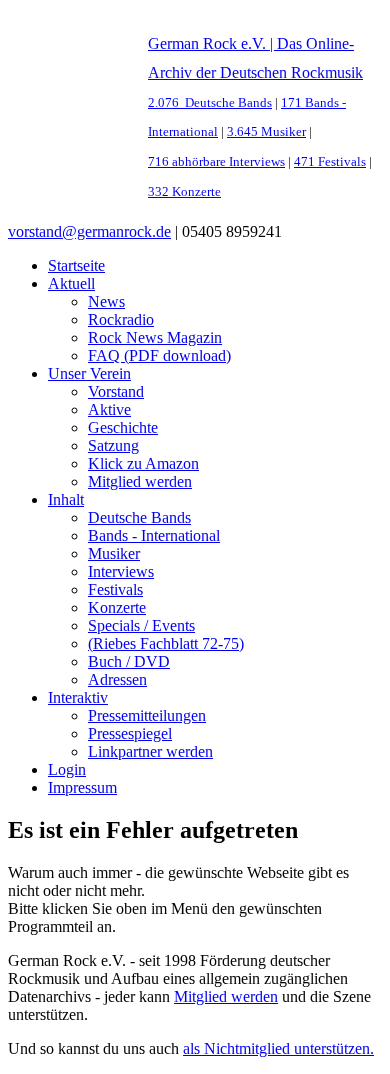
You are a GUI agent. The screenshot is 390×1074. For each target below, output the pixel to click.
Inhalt (66, 499)
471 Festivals (330, 162)
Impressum (82, 787)
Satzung (113, 445)
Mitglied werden (140, 481)
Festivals (115, 589)
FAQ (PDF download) (159, 355)
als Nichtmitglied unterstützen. (278, 1048)
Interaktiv (78, 697)
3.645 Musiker (266, 132)
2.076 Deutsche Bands (210, 103)
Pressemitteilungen (147, 715)
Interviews (121, 571)
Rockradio (121, 319)
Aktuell (71, 283)
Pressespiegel (130, 733)
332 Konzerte (184, 192)
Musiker (114, 553)
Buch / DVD (129, 661)
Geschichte (123, 427)
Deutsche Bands (139, 517)
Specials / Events (141, 625)
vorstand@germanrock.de (89, 231)
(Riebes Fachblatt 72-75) (166, 643)
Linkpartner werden (150, 751)
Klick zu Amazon (143, 463)
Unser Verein (89, 373)
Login (67, 769)
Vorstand (116, 391)
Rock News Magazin (155, 337)
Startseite (76, 265)
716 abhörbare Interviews (216, 162)
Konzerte (117, 607)
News (106, 301)
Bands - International (154, 535)
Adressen (117, 679)
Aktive (109, 409)
